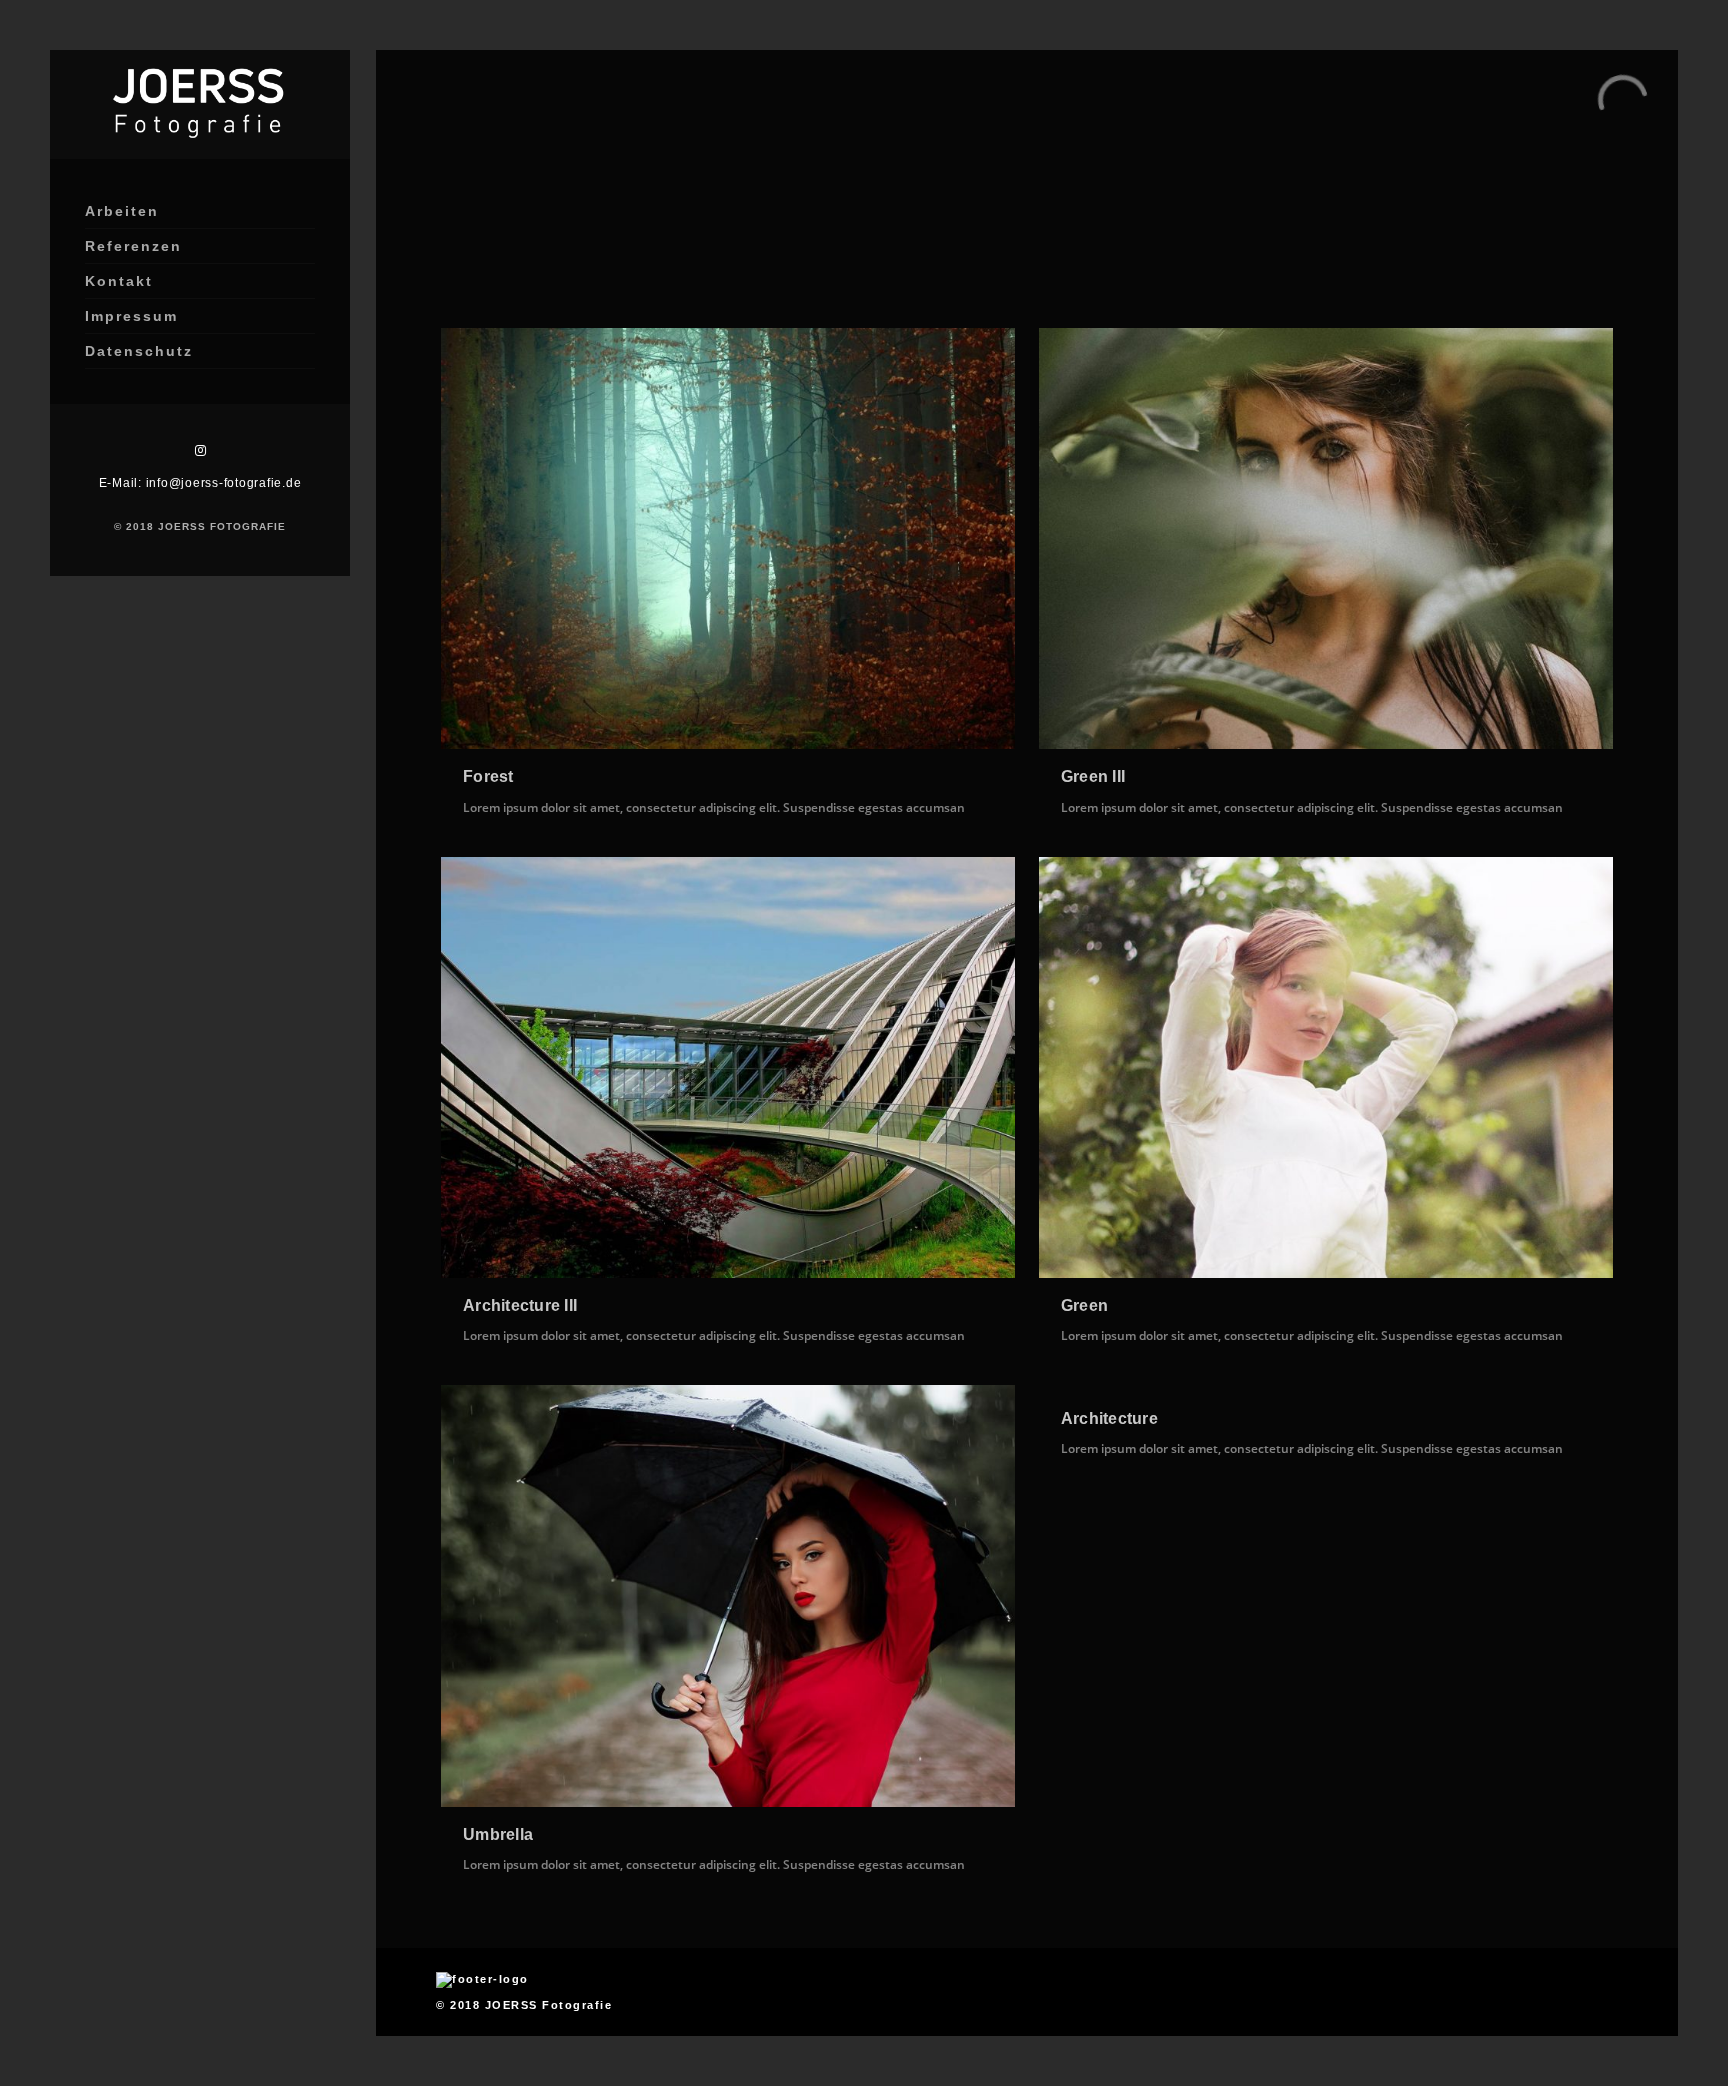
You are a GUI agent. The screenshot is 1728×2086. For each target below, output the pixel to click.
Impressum (131, 316)
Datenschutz (139, 351)
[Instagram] (200, 450)
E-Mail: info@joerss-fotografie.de (200, 483)
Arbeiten (122, 211)
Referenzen (133, 246)
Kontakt (119, 281)
